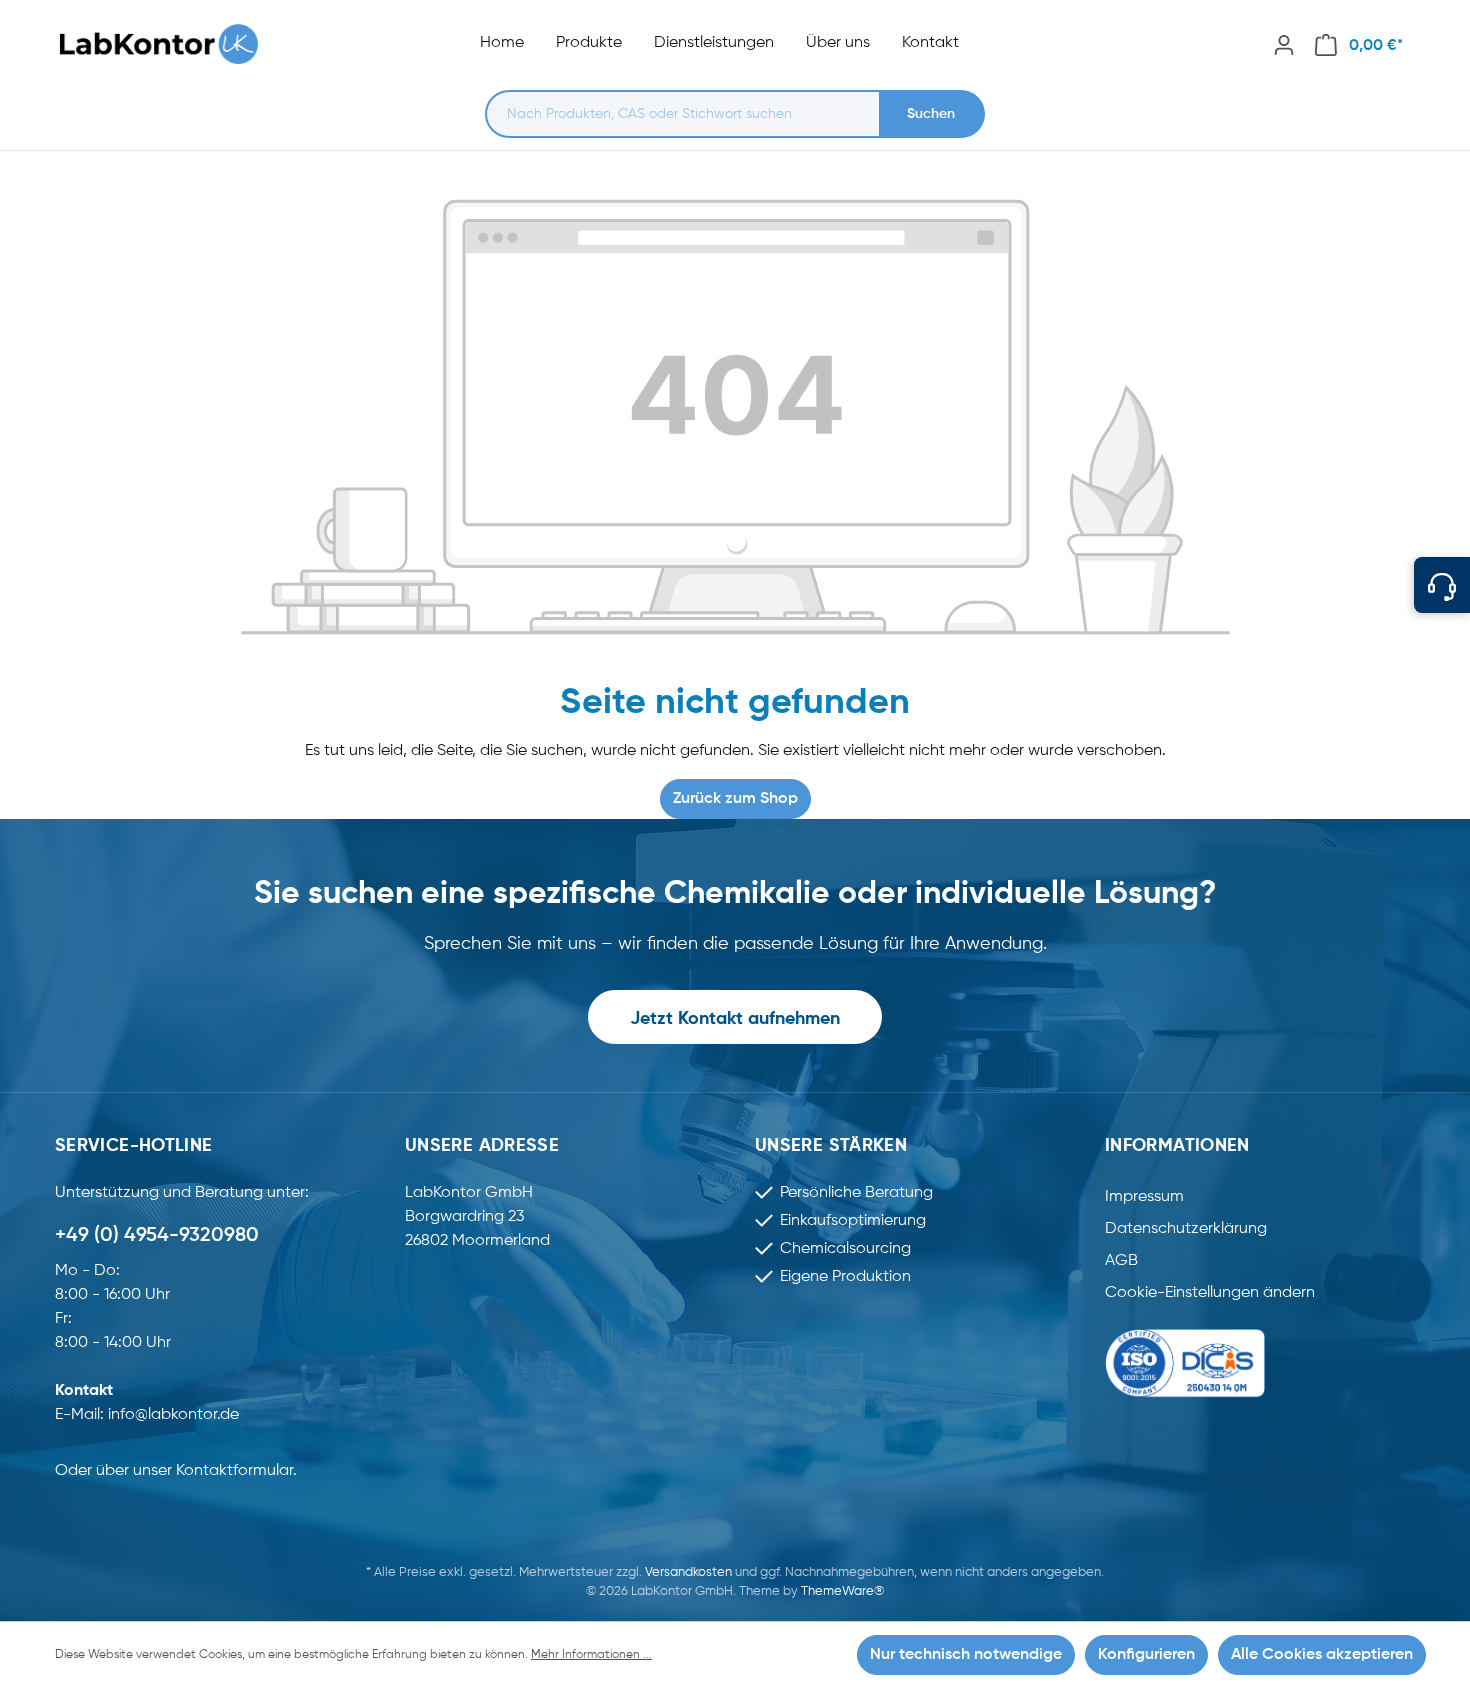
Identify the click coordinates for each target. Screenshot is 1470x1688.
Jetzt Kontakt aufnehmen (735, 1019)
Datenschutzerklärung (1186, 1229)
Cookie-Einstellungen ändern (1210, 1293)
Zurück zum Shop (735, 799)
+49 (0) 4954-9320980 (157, 1236)
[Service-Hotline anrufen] (1442, 585)
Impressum (1144, 1197)
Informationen (1177, 1146)
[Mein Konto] (1284, 45)
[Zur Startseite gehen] (169, 44)
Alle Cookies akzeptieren (1322, 1655)
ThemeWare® (842, 1591)
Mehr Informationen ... (591, 1655)
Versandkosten (688, 1572)
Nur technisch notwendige (966, 1655)
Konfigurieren (1146, 1655)
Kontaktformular (234, 1471)
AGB (1121, 1261)
